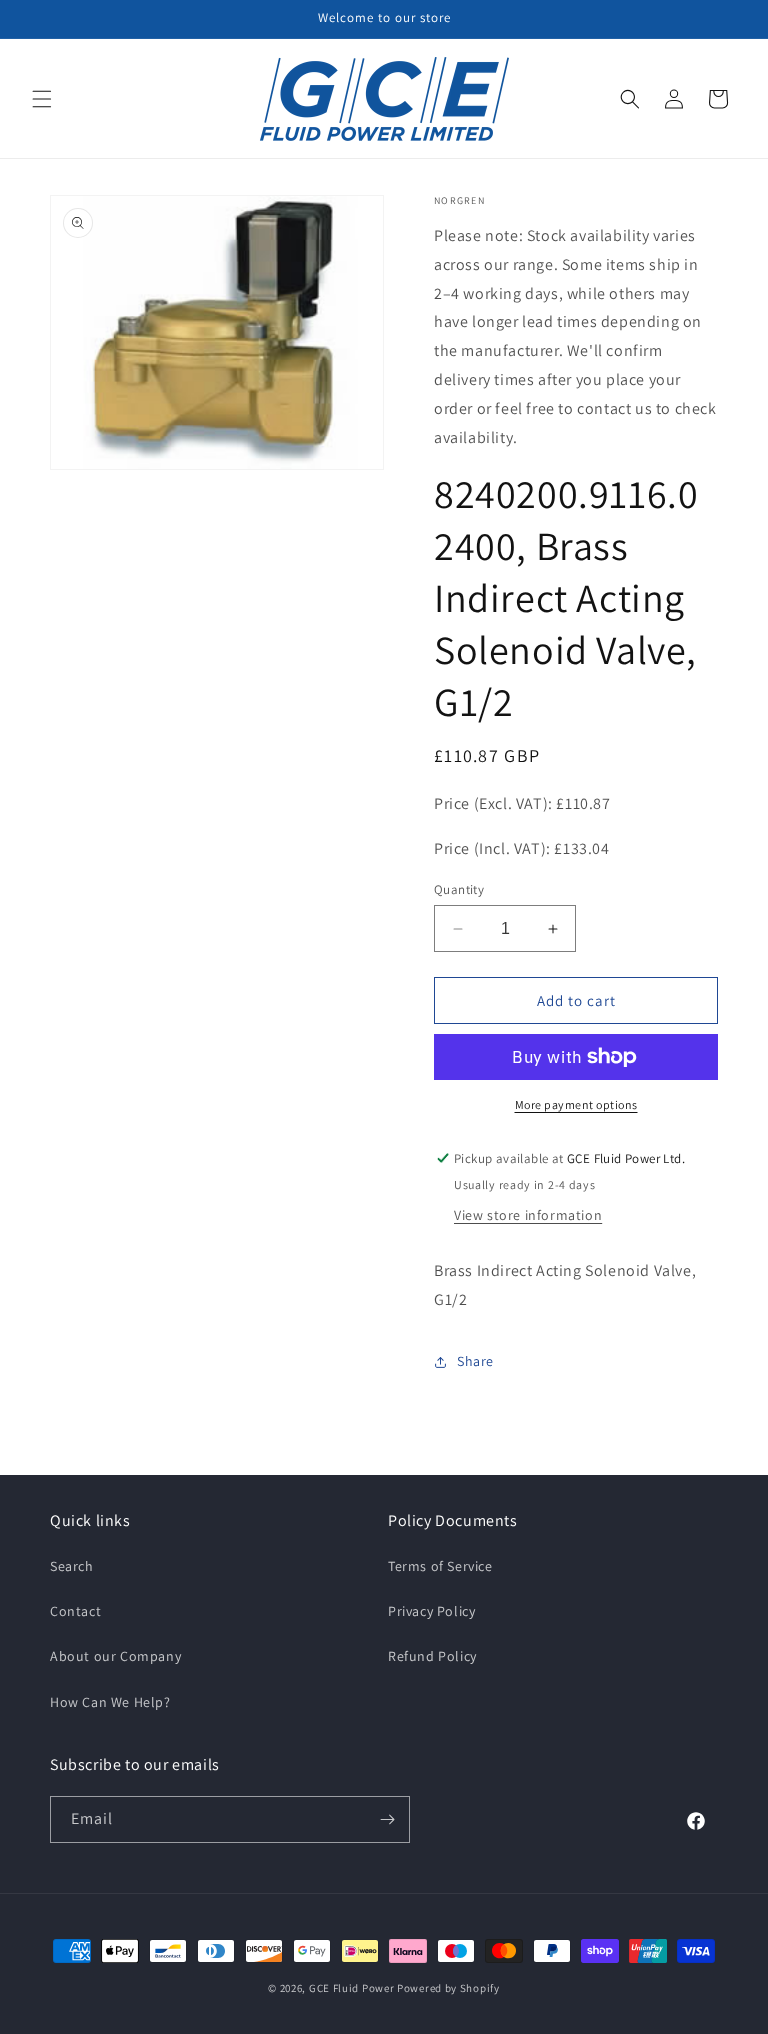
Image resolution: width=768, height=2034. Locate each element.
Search (72, 1566)
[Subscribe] (387, 1819)
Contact (75, 1611)
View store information (528, 1215)
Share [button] (475, 1361)
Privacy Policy (431, 1611)
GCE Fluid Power (352, 1988)
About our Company (115, 1656)
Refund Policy (432, 1656)
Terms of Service (440, 1566)
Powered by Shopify (448, 1988)
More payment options (576, 1104)
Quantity (459, 889)
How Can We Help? (110, 1702)
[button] (42, 99)
